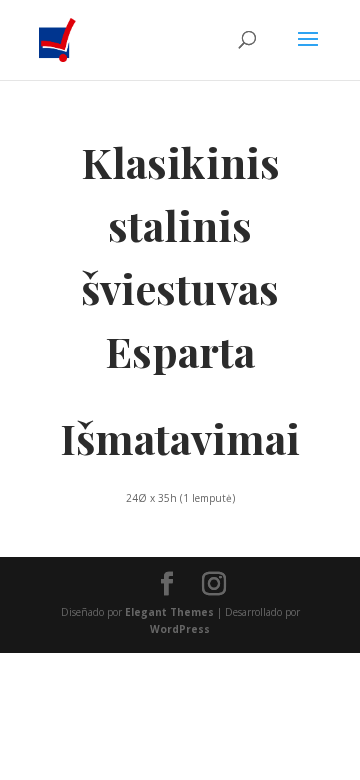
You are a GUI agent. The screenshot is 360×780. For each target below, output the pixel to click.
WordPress (180, 629)
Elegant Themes (169, 612)
